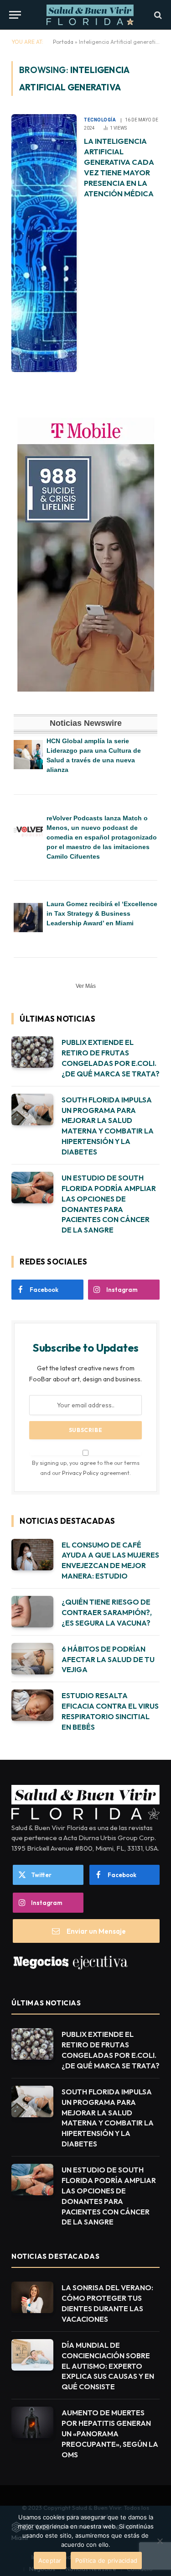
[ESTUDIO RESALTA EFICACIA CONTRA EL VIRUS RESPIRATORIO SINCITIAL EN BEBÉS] (32, 1705)
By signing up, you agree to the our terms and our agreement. (86, 1467)
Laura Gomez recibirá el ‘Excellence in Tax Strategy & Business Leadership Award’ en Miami (102, 913)
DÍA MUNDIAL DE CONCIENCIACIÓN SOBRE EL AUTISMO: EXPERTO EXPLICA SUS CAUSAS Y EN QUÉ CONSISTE (108, 2366)
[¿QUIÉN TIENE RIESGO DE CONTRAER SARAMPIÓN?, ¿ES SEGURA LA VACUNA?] (32, 1612)
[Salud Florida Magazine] (90, 15)
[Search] (157, 15)
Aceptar (50, 2560)
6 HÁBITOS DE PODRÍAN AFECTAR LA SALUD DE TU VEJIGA (108, 1659)
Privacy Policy (80, 1473)
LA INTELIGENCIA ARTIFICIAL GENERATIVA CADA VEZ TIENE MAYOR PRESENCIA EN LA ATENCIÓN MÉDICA (119, 167)
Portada (63, 42)
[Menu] (15, 15)
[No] (160, 2541)
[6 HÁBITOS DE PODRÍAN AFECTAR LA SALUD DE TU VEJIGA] (32, 1659)
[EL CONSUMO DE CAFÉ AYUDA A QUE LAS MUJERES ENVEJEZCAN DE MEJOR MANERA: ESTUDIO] (32, 1555)
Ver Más (86, 986)
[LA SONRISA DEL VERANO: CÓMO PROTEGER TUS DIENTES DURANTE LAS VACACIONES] (32, 2297)
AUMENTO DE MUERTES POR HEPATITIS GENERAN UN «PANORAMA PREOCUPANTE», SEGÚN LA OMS (110, 2434)
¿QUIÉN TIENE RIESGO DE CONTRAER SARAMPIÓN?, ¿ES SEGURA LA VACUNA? (107, 1612)
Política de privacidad (106, 2560)
